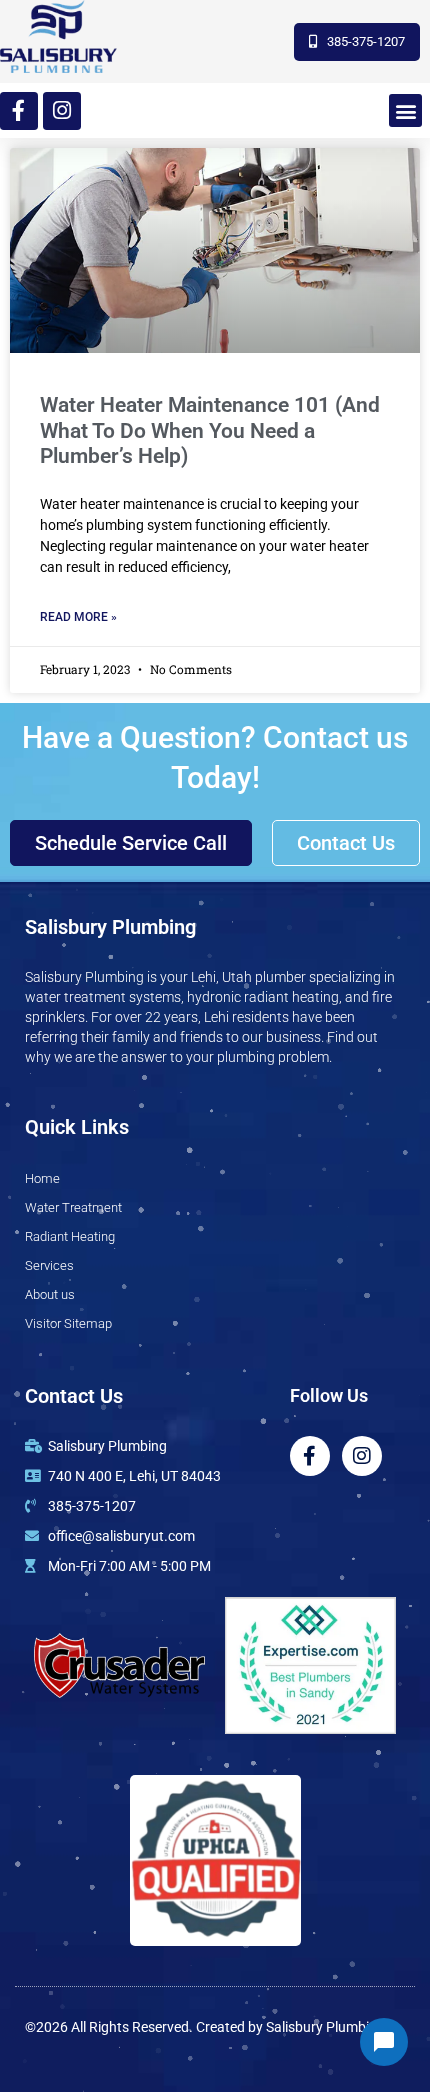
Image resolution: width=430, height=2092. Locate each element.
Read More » (78, 617)
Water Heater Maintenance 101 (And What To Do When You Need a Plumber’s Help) (210, 430)
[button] (405, 110)
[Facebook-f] (19, 111)
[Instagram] (62, 111)
